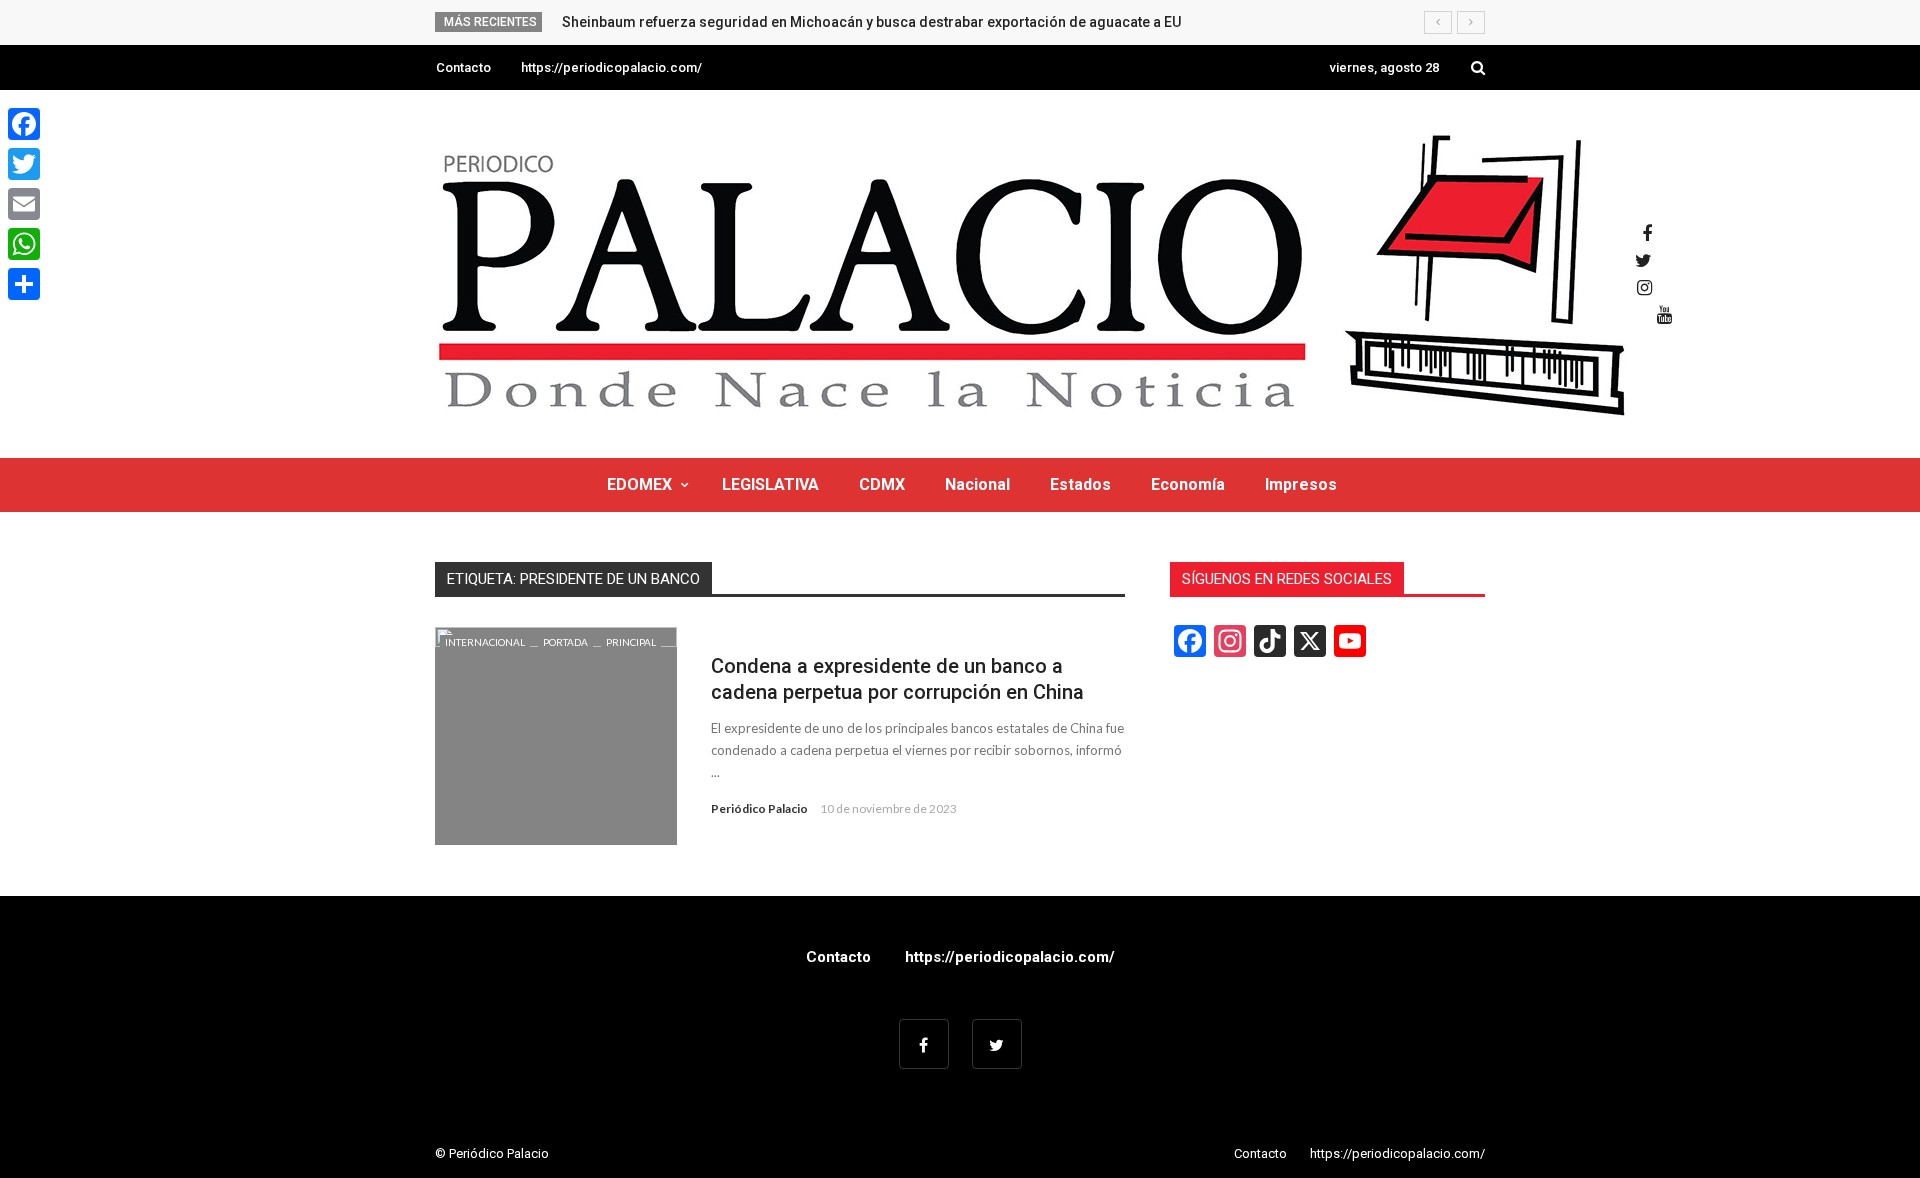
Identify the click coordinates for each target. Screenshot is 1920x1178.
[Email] (24, 204)
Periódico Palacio (759, 808)
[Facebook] (24, 124)
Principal (631, 642)
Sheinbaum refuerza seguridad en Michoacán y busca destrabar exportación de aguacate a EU (871, 22)
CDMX (882, 484)
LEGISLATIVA (770, 484)
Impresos (1301, 484)
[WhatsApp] (24, 244)
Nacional (977, 484)
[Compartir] (24, 284)
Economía (1188, 484)
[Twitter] (24, 164)
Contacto (463, 67)
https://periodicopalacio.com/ (611, 67)
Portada (565, 642)
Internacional (485, 642)
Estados (1080, 484)
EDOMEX (639, 484)
